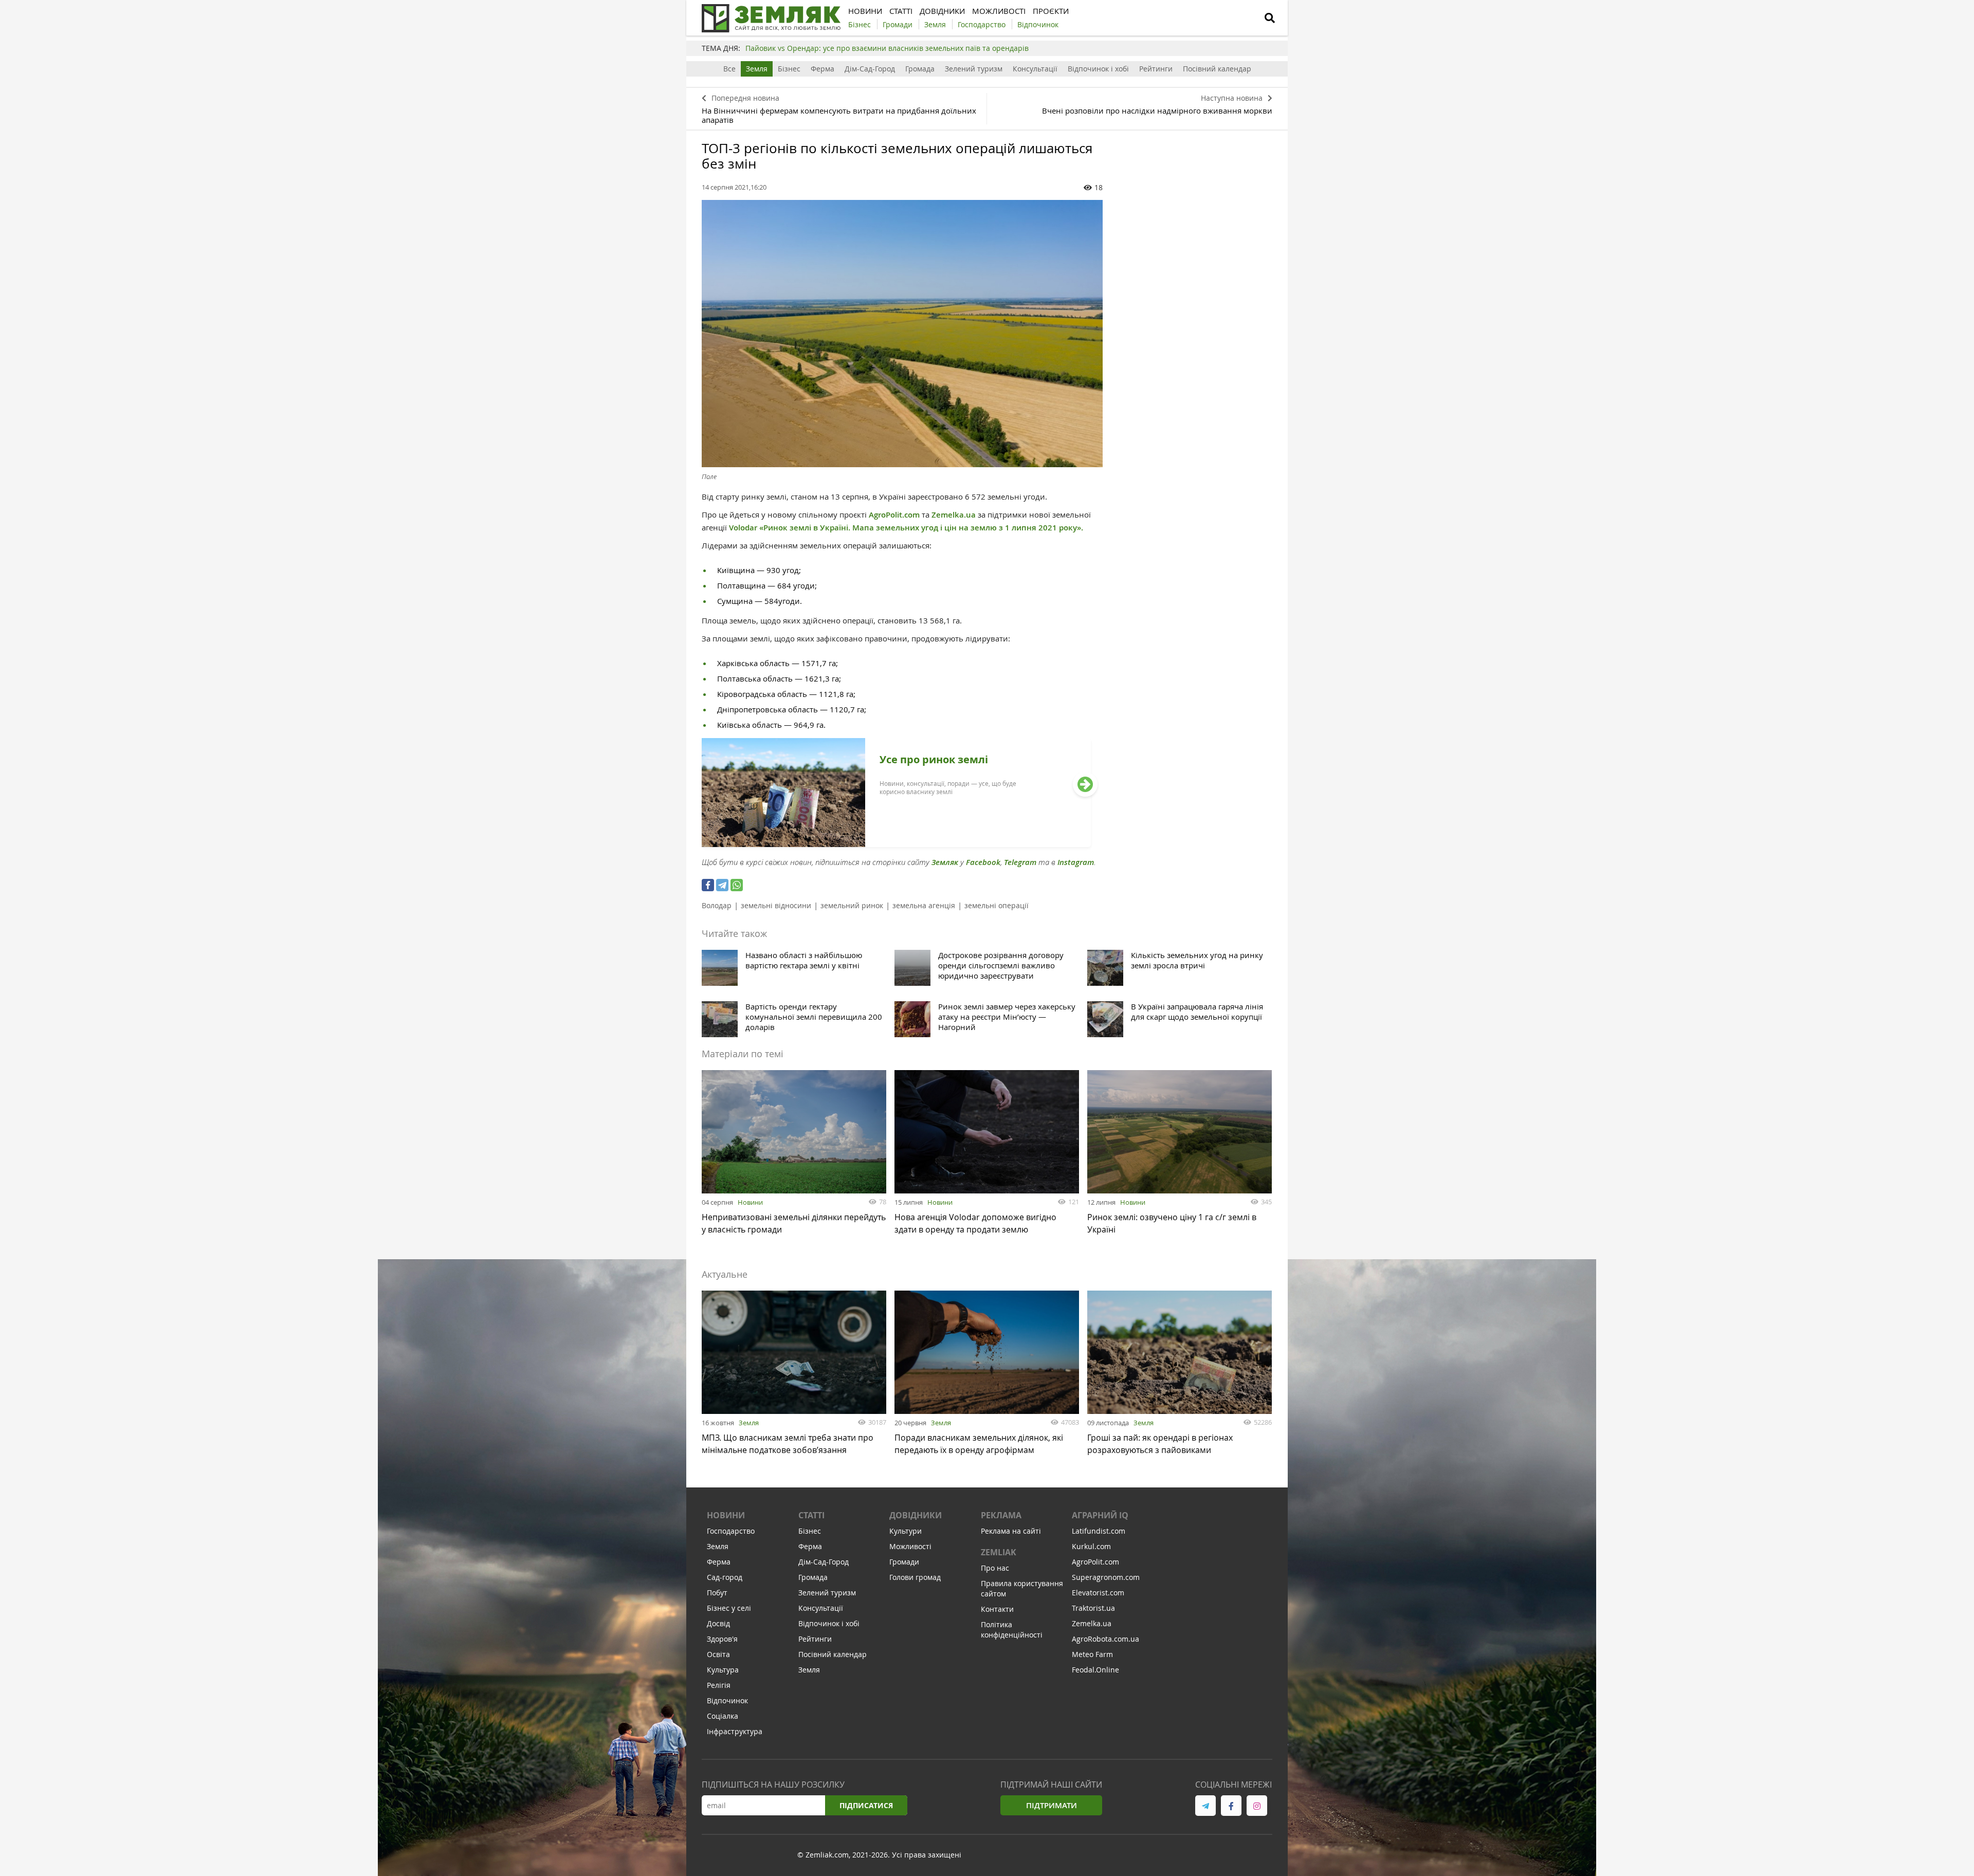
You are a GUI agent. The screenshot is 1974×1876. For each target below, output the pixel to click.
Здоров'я (722, 1639)
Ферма (822, 69)
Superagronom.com (1106, 1577)
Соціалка (723, 1716)
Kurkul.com (1091, 1546)
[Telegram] (722, 885)
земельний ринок (852, 905)
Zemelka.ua (954, 515)
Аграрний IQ (1100, 1515)
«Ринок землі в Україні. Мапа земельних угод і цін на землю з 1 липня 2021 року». (921, 528)
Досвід (718, 1623)
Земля (757, 69)
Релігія (719, 1685)
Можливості (910, 1546)
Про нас (995, 1568)
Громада (920, 69)
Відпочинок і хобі (1098, 69)
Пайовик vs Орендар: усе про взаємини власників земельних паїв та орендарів (887, 48)
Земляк (945, 862)
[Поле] (902, 334)
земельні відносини (776, 905)
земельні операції (997, 905)
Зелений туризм (974, 69)
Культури (906, 1531)
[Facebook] (708, 885)
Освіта (718, 1654)
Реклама (1001, 1515)
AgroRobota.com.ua (1105, 1639)
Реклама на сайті (1011, 1531)
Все (729, 69)
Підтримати (1052, 1805)
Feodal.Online (1095, 1670)
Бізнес (789, 69)
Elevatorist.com (1098, 1593)
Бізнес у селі (729, 1608)
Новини (750, 1202)
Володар (717, 905)
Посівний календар (1217, 69)
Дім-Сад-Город (870, 69)
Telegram (1020, 862)
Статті (811, 1515)
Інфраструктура (735, 1731)
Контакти (997, 1609)
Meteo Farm (1092, 1654)
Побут (717, 1593)
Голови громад (915, 1577)
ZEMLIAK (999, 1552)
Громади (904, 1562)
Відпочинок (727, 1700)
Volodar (743, 528)
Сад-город (725, 1577)
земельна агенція (924, 905)
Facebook (983, 862)
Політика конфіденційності (1012, 1630)
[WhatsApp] (737, 885)
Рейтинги (1156, 69)
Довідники (916, 1515)
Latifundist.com (1099, 1531)
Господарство (731, 1531)
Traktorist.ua (1093, 1608)
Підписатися (866, 1805)
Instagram (1076, 862)
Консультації (1035, 69)
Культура (723, 1670)
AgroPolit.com (895, 515)
